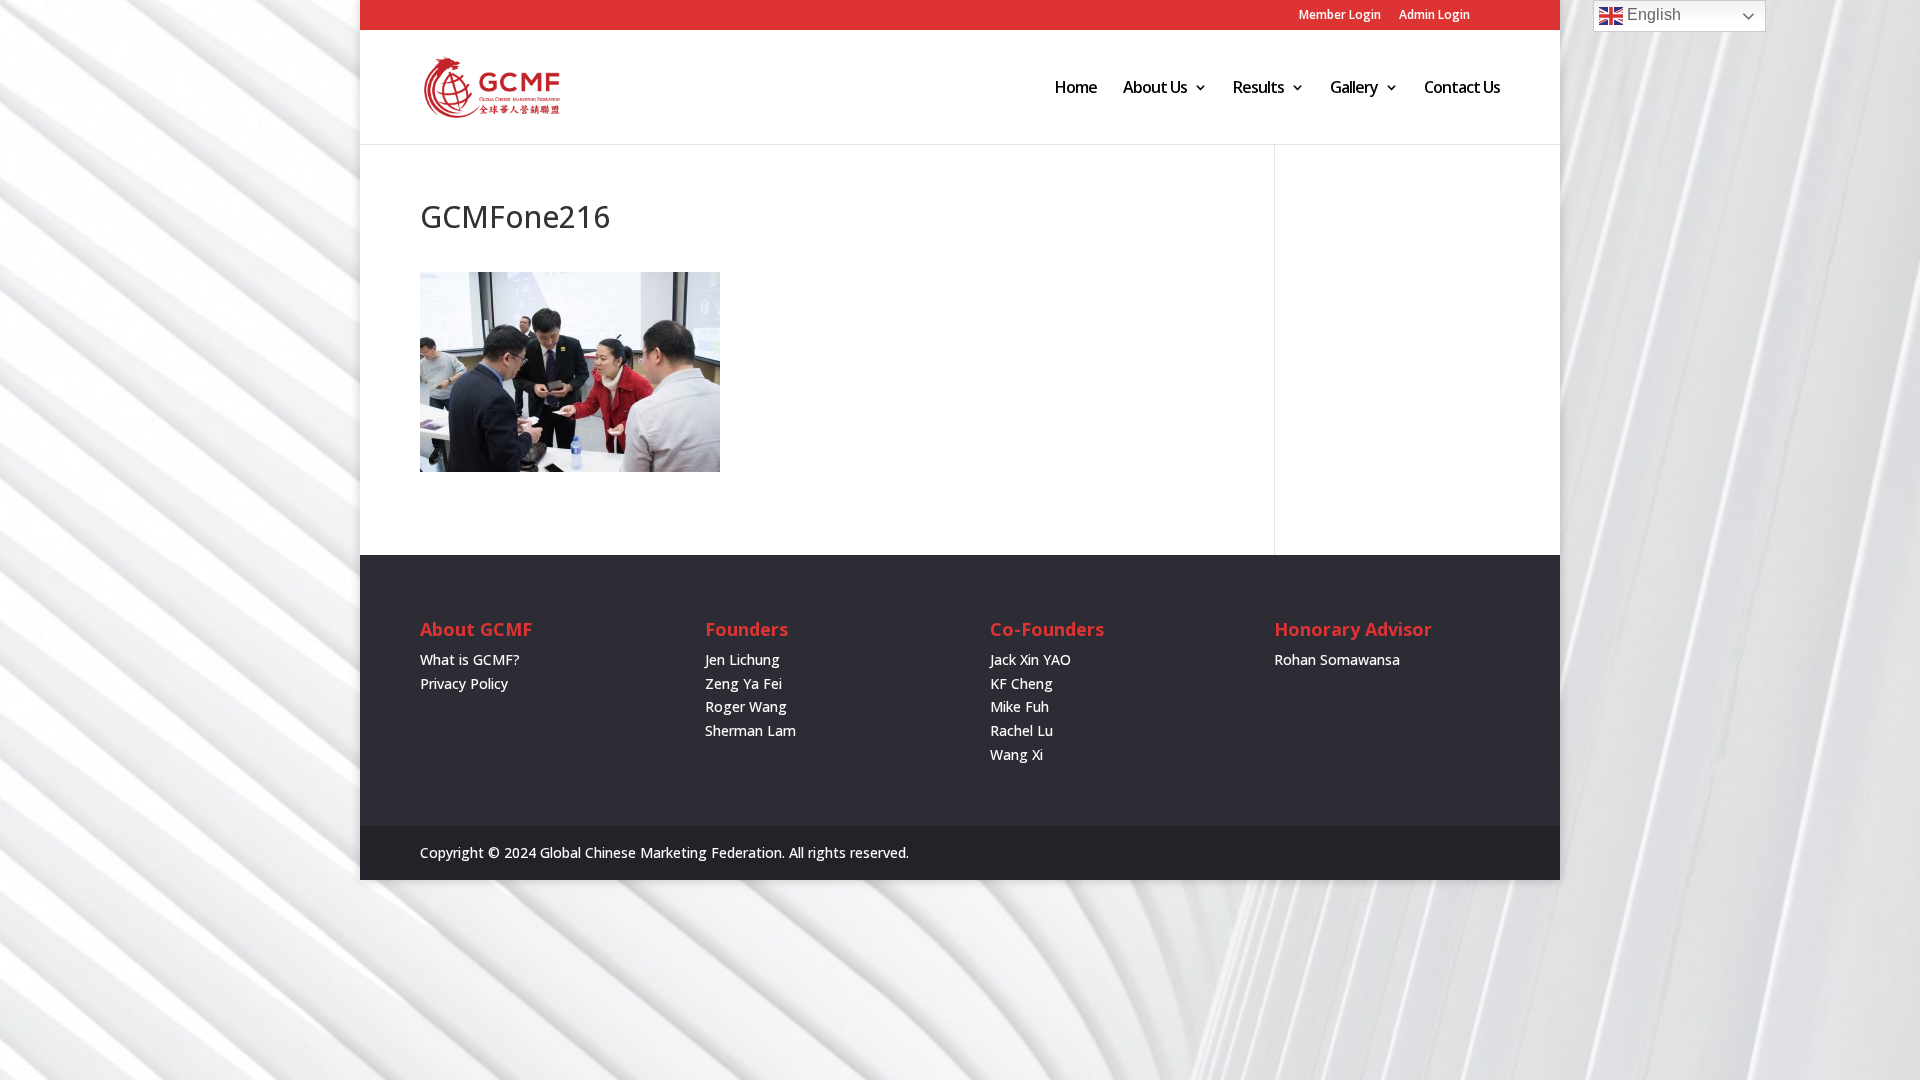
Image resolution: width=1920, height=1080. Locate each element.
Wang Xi (1016, 754)
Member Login (1340, 16)
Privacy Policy (464, 683)
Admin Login (1434, 16)
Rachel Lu (1021, 730)
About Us (1155, 89)
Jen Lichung (742, 659)
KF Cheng (1021, 683)
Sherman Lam (750, 730)
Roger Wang (746, 706)
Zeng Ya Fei (743, 683)
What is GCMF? (470, 659)
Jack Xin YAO (1030, 659)
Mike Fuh (1019, 706)
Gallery (1354, 89)
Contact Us (1462, 89)
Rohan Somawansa (1337, 659)
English (1652, 14)
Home (1076, 89)
